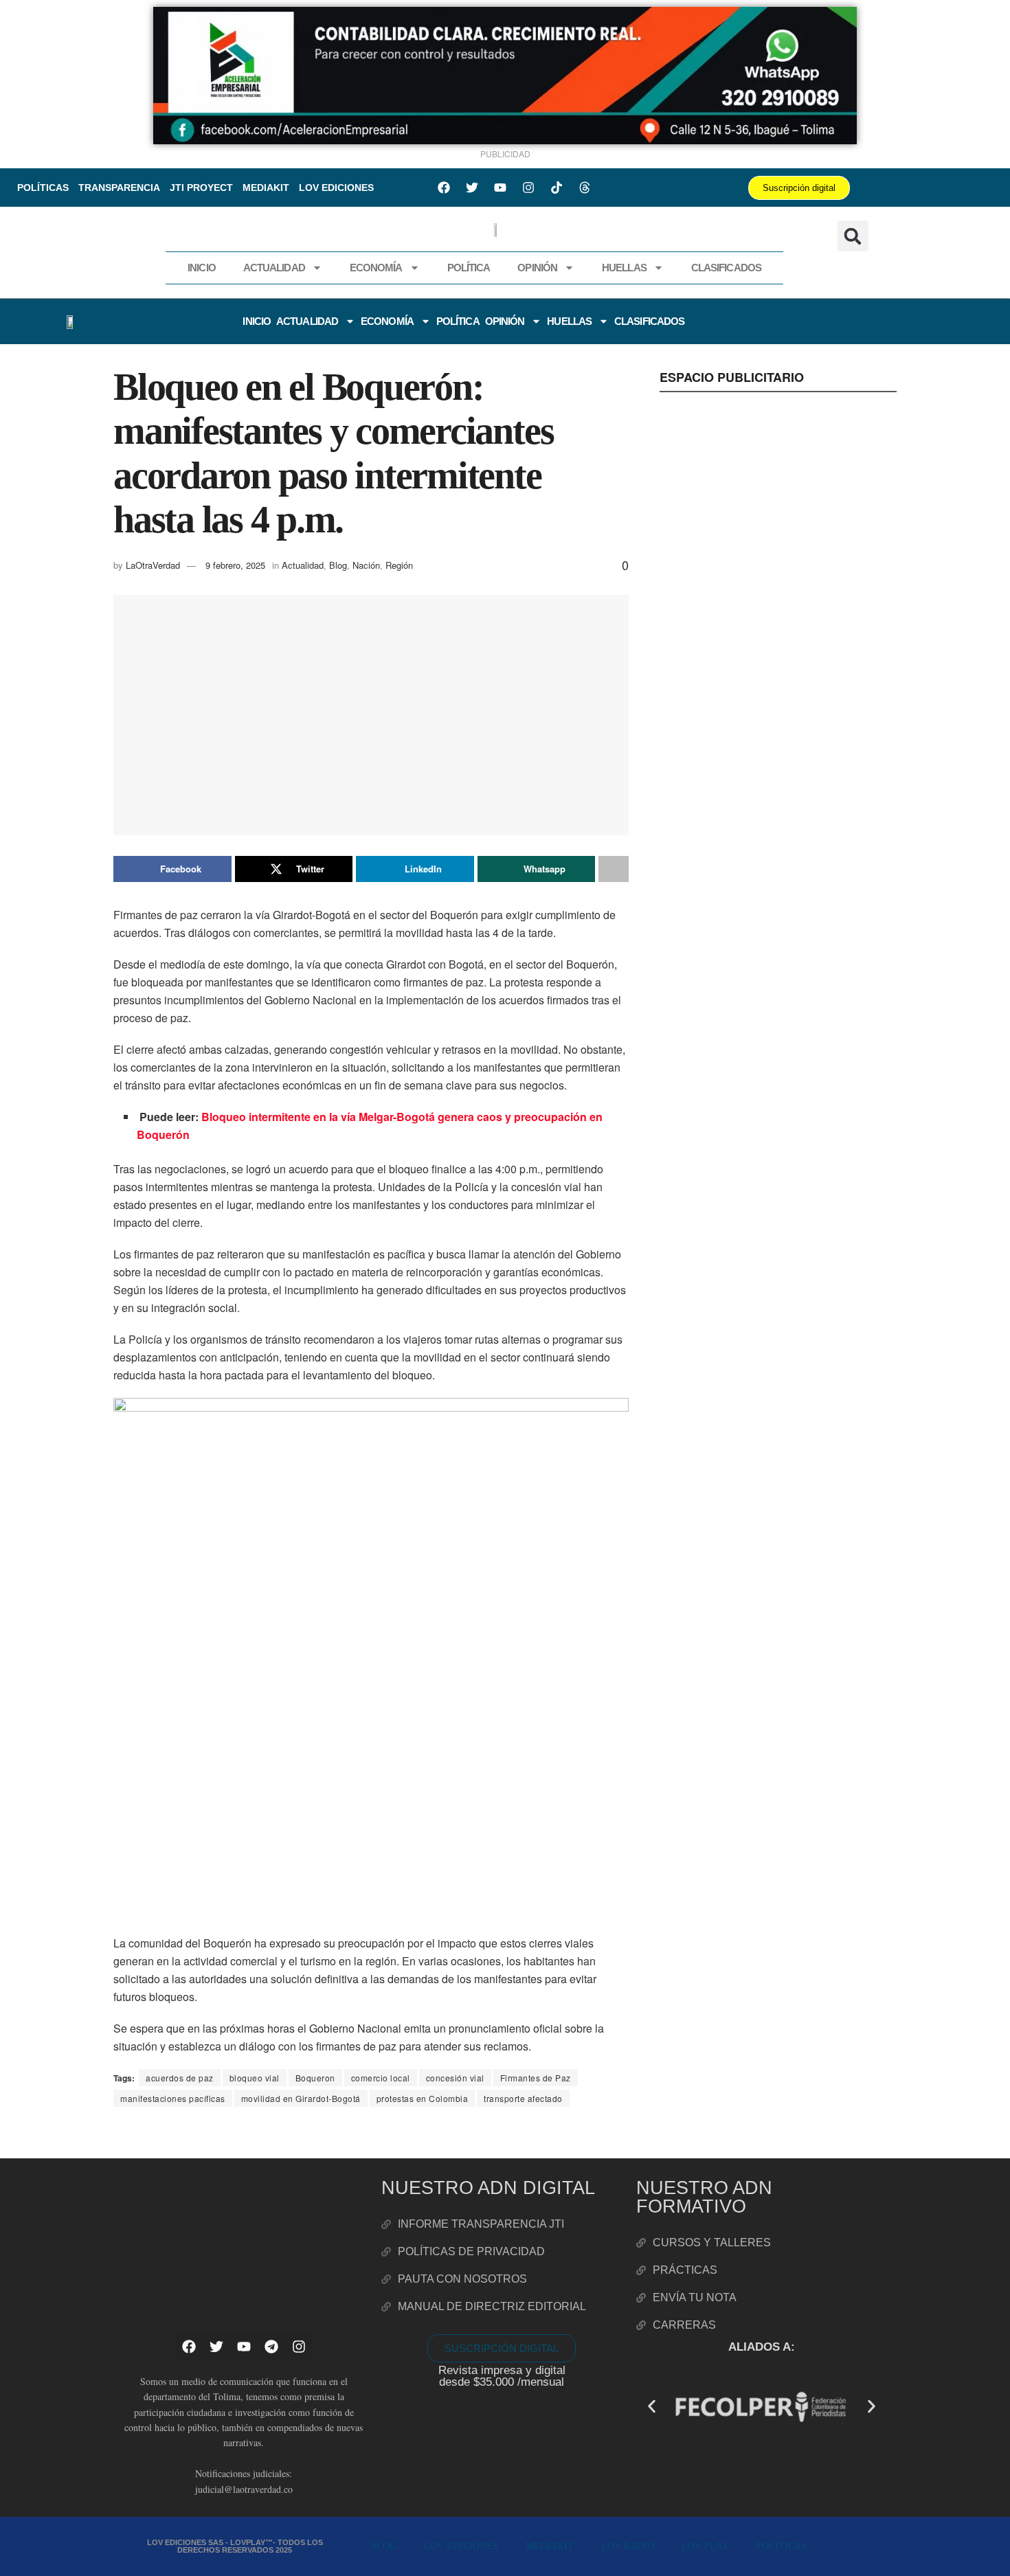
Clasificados (726, 268)
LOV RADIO (628, 2546)
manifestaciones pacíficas (173, 2098)
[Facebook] (444, 188)
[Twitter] (472, 188)
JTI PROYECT (201, 188)
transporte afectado (523, 2098)
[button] (853, 236)
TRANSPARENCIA (119, 188)
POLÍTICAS (43, 188)
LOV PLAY (705, 2546)
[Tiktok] (557, 188)
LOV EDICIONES (336, 188)
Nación (366, 565)
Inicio (202, 268)
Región (399, 565)
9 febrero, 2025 (235, 565)
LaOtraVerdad (153, 565)
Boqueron (315, 2078)
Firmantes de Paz (536, 2078)
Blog (338, 565)
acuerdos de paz (180, 2078)
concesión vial (455, 2078)
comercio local (381, 2078)
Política (469, 268)
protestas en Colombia (423, 2098)
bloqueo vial (255, 2078)
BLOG (383, 2546)
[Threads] (585, 188)
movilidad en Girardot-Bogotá (301, 2098)
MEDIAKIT (266, 188)
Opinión (537, 268)
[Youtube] (500, 188)
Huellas (624, 268)
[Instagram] (528, 188)
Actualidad (274, 268)
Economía (376, 268)
